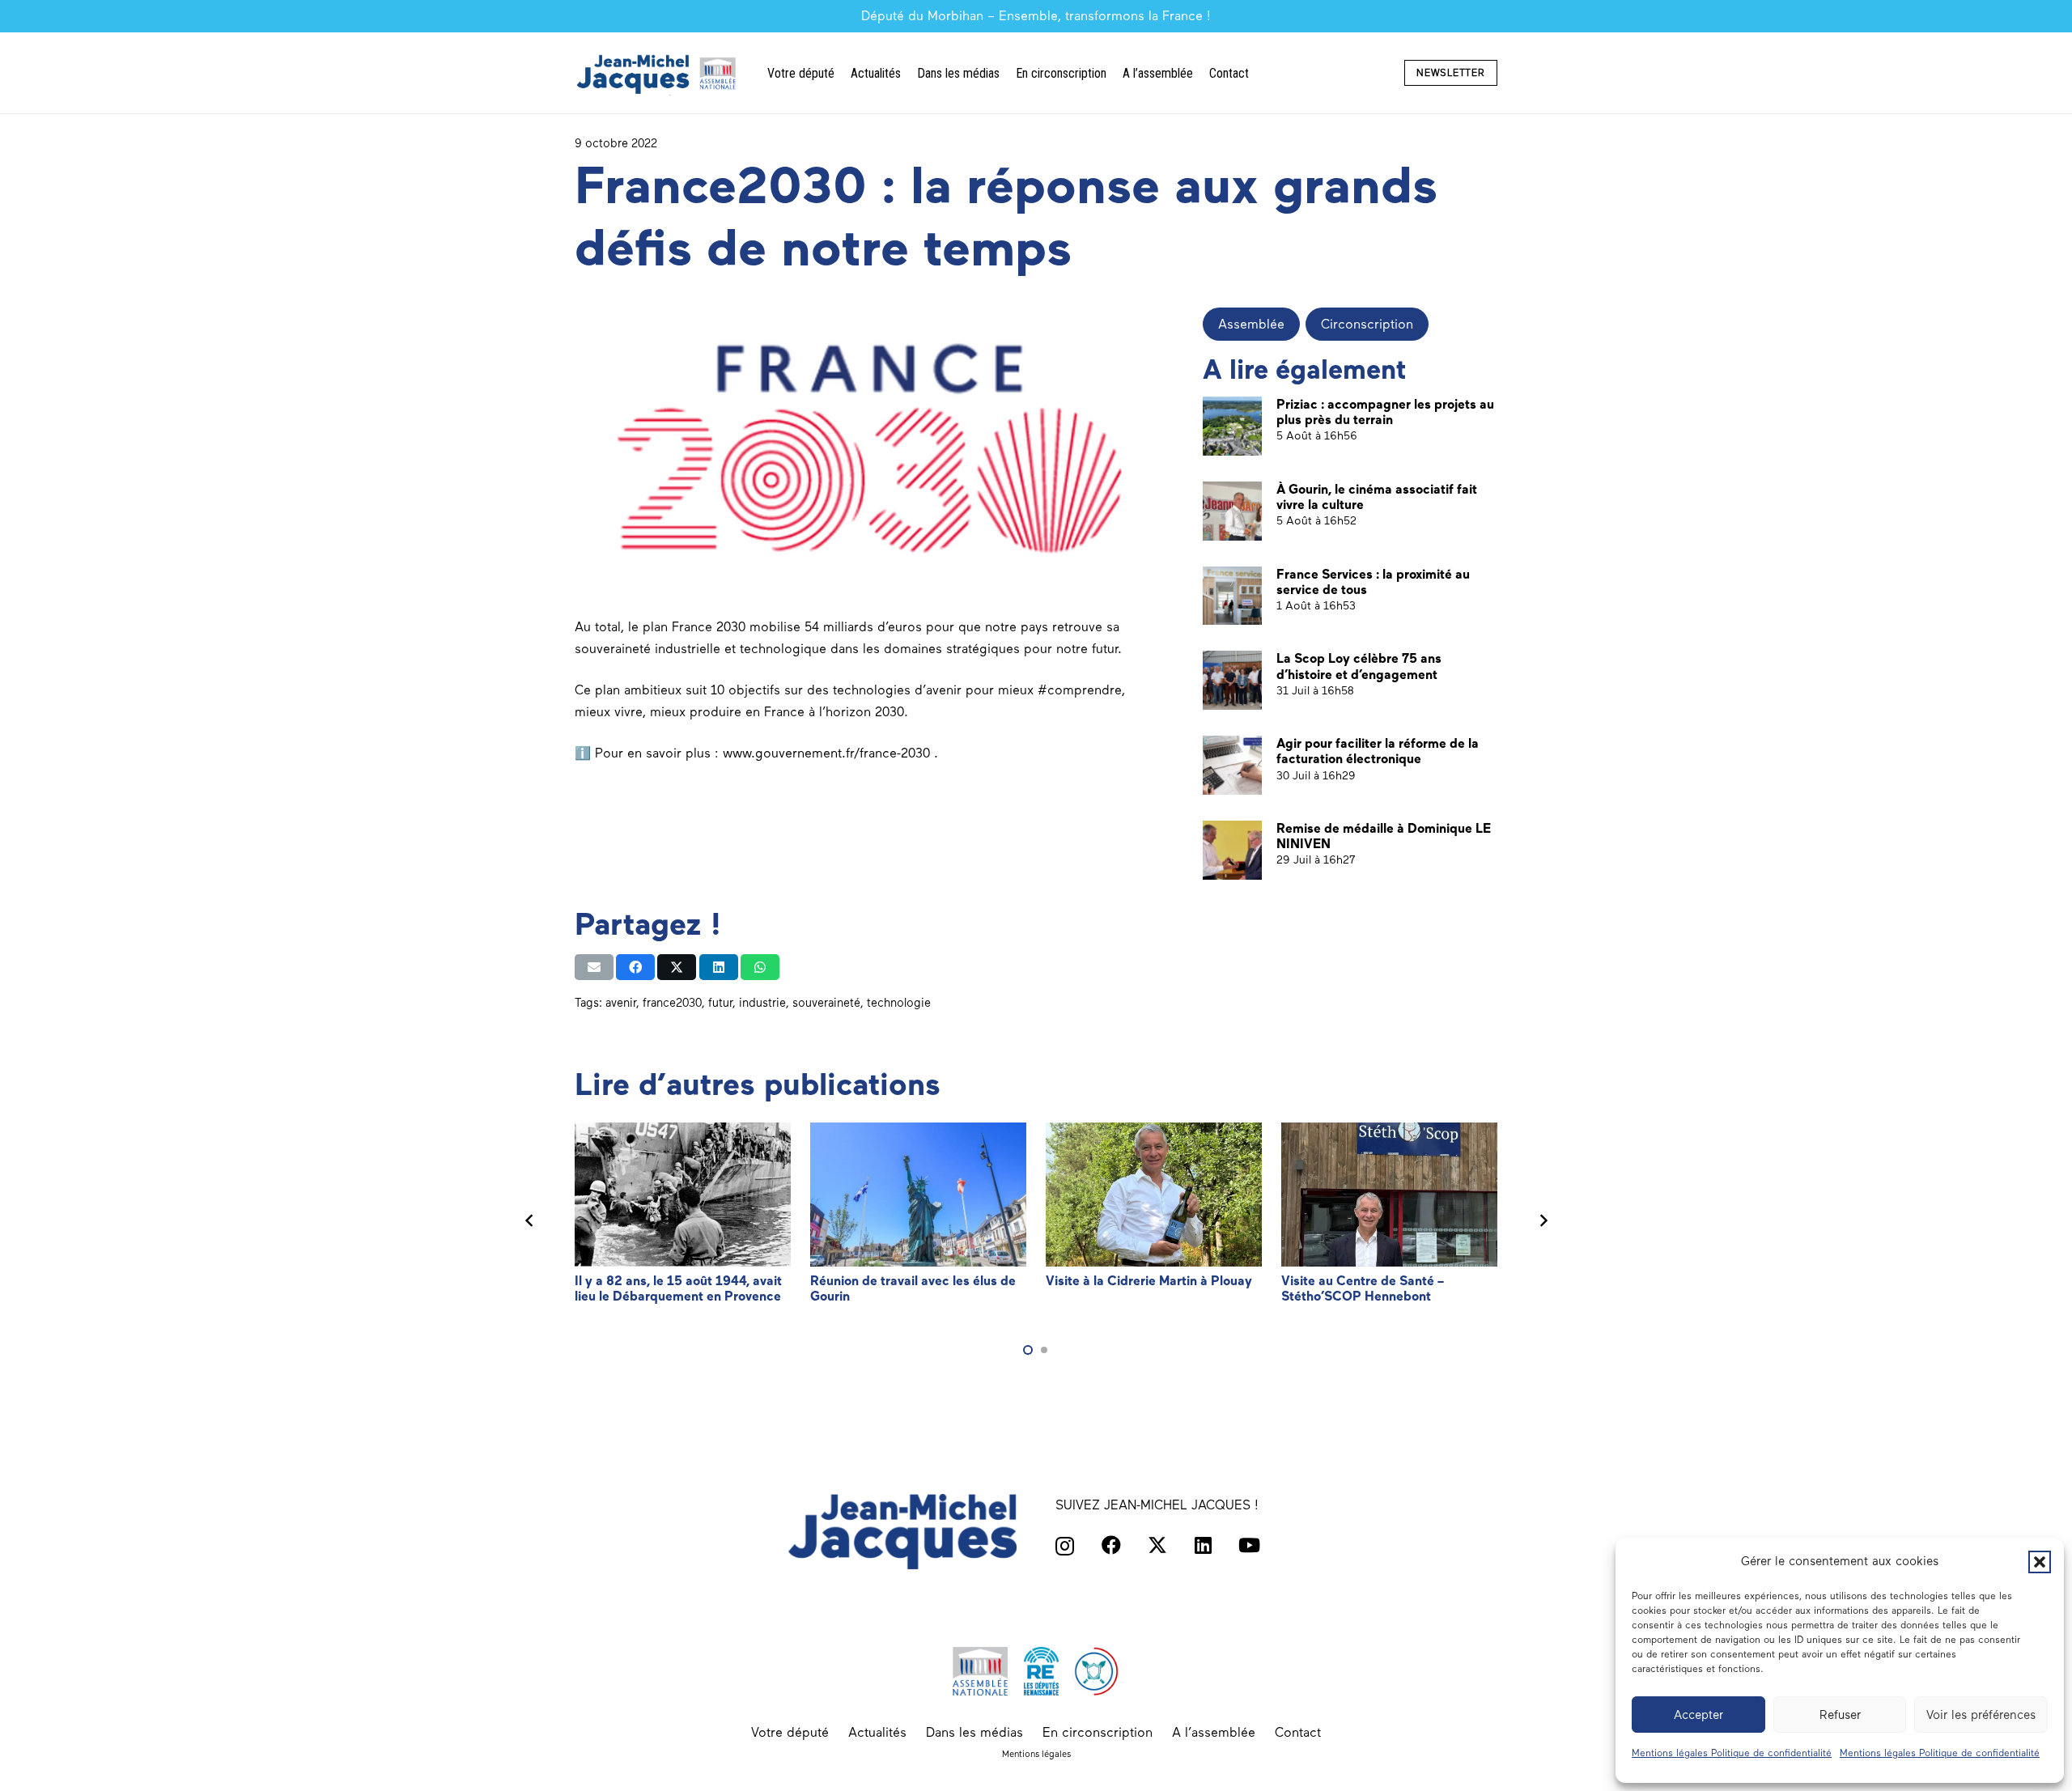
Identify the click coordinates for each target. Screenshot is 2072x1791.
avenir (621, 1003)
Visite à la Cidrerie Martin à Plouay (1149, 1281)
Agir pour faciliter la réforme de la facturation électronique (1378, 751)
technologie (899, 1003)
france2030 (672, 1003)
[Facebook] (1111, 1545)
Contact (1298, 1732)
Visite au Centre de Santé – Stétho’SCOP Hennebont (1363, 1288)
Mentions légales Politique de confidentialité (1732, 1753)
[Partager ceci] (635, 967)
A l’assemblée (1214, 1732)
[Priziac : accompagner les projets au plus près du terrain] (1232, 426)
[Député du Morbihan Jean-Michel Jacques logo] (658, 73)
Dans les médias (974, 1732)
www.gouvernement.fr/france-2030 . (830, 753)
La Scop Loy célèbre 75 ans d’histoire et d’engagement (1359, 666)
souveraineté (826, 1003)
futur (720, 1003)
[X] (1157, 1545)
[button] (2040, 1562)
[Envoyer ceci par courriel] (594, 967)
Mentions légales (1036, 1754)
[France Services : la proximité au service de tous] (1232, 596)
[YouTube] (1249, 1545)
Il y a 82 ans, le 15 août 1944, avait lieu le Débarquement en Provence (678, 1288)
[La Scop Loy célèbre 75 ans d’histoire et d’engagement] (1232, 680)
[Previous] (529, 1221)
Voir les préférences (1981, 1715)
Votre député (790, 1732)
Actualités (877, 1732)
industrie (762, 1003)
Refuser (1840, 1715)
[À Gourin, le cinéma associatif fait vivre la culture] (1232, 511)
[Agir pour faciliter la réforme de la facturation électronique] (1232, 765)
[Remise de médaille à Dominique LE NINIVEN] (1232, 850)
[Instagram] (1065, 1546)
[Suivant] (1543, 1221)
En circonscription (1098, 1732)
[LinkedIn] (1203, 1545)
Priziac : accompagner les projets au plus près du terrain (1385, 412)
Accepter (1698, 1715)
